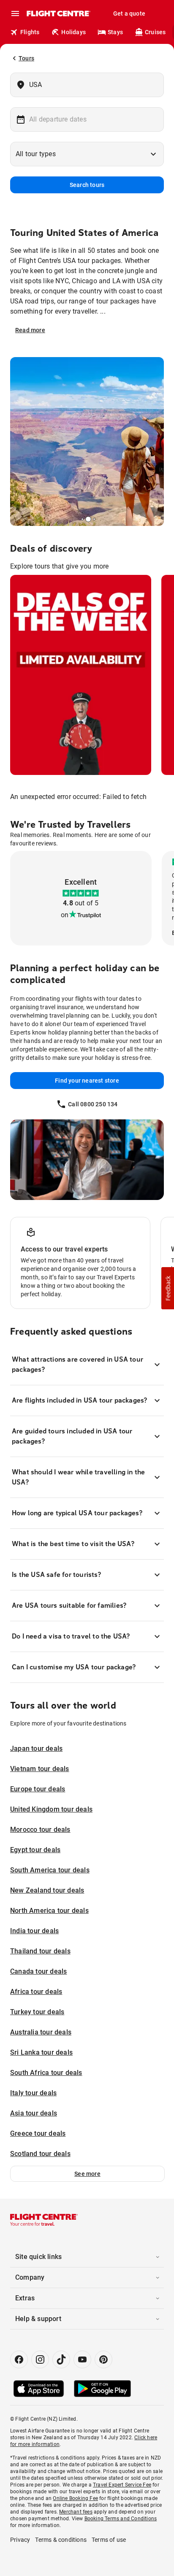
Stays (115, 32)
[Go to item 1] (82, 519)
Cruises (155, 32)
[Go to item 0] (80, 519)
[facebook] (19, 2359)
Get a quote (129, 14)
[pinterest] (103, 2359)
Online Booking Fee (75, 2498)
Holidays (73, 32)
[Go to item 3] (92, 519)
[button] (87, 2174)
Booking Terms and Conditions (121, 2519)
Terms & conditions (61, 2540)
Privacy (20, 2540)
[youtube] (82, 2359)
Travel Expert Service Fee (122, 2485)
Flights (30, 32)
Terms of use (109, 2540)
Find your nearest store (87, 1081)
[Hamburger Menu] (15, 14)
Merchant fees (76, 2512)
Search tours (87, 185)
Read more (30, 330)
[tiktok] (61, 2359)
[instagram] (40, 2359)
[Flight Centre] (58, 14)
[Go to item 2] (86, 519)
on (65, 915)
